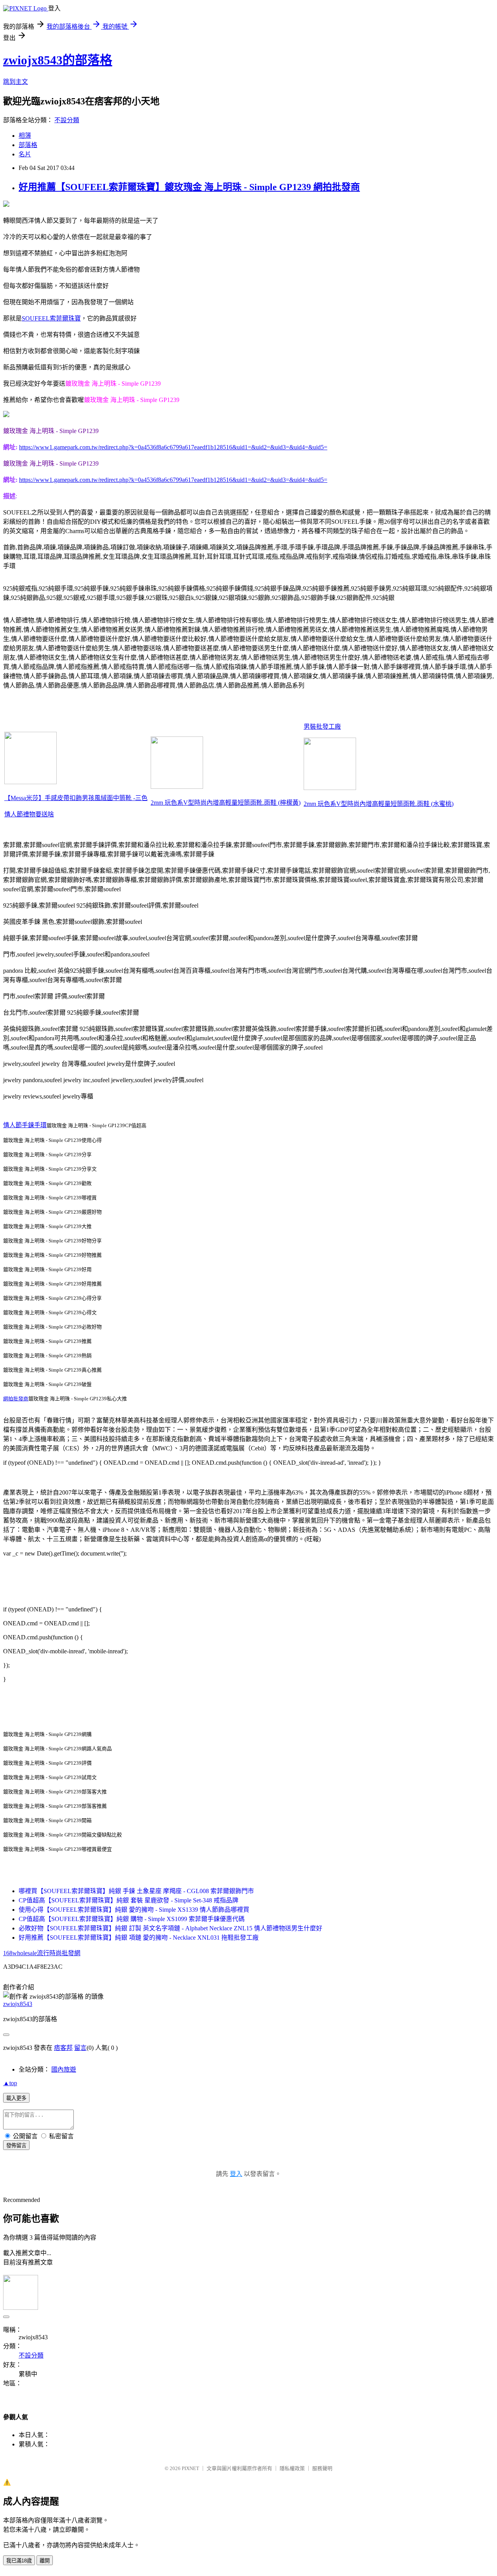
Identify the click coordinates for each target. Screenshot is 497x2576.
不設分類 (67, 120)
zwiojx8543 (18, 2004)
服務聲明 (322, 2468)
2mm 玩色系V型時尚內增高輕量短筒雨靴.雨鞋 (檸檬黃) (226, 803)
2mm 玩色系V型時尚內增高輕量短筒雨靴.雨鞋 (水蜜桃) (379, 804)
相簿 (25, 136)
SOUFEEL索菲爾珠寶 (51, 318)
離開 (45, 2561)
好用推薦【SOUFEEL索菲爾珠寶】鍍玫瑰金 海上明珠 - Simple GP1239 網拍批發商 (189, 187)
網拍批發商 (16, 1399)
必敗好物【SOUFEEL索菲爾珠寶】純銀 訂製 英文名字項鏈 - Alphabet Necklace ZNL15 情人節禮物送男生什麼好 (170, 1928)
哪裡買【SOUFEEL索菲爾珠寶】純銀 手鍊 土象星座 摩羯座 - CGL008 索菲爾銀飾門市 (136, 1891)
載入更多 (16, 2098)
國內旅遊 (64, 2069)
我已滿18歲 (19, 2561)
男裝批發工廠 (322, 727)
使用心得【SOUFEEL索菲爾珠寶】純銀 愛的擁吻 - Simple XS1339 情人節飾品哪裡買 (134, 1910)
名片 (25, 154)
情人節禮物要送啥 (29, 814)
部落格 (28, 145)
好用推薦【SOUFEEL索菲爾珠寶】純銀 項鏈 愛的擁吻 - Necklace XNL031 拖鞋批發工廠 (139, 1938)
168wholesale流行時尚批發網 (42, 1953)
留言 (80, 2048)
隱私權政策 (292, 2468)
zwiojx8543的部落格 (58, 60)
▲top (10, 2083)
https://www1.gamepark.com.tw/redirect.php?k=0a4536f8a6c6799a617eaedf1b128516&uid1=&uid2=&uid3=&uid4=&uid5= (173, 447)
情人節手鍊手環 (25, 1125)
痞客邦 (63, 2048)
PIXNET (190, 2468)
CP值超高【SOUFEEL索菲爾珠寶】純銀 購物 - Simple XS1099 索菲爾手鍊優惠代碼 (132, 1919)
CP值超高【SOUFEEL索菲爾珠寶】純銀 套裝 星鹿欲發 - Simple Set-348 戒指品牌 (129, 1900)
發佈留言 (16, 2146)
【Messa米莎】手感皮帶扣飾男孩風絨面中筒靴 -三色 (76, 798)
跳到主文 (16, 82)
